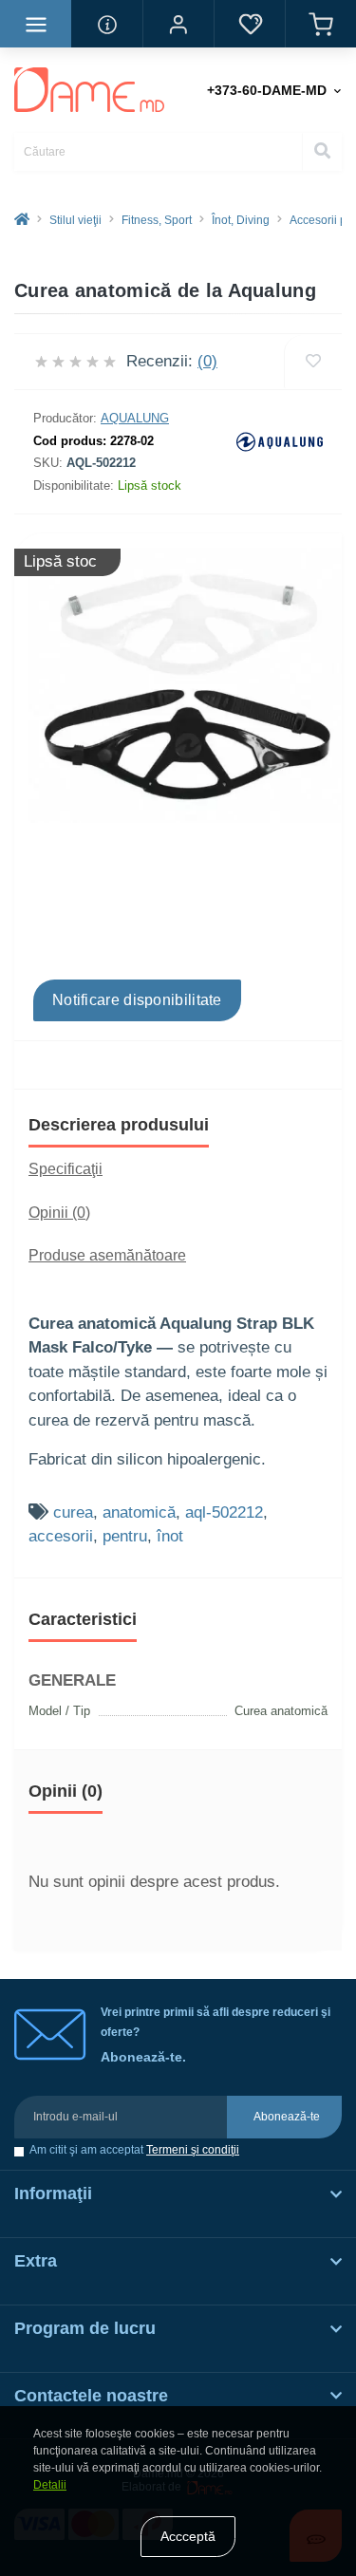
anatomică (139, 1512)
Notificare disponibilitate (137, 1000)
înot (170, 1536)
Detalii (50, 2485)
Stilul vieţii (75, 220)
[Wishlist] (313, 362)
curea (73, 1512)
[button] (178, 24)
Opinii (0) (59, 1213)
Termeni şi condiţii (193, 2150)
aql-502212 (224, 1512)
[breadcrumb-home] (22, 220)
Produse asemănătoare (107, 1255)
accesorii (61, 1536)
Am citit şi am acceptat (134, 2150)
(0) (207, 361)
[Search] (322, 152)
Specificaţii (66, 1169)
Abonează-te (287, 2117)
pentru (125, 1536)
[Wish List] (249, 24)
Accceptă (188, 2536)
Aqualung (135, 418)
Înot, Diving (241, 220)
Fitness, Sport (157, 220)
